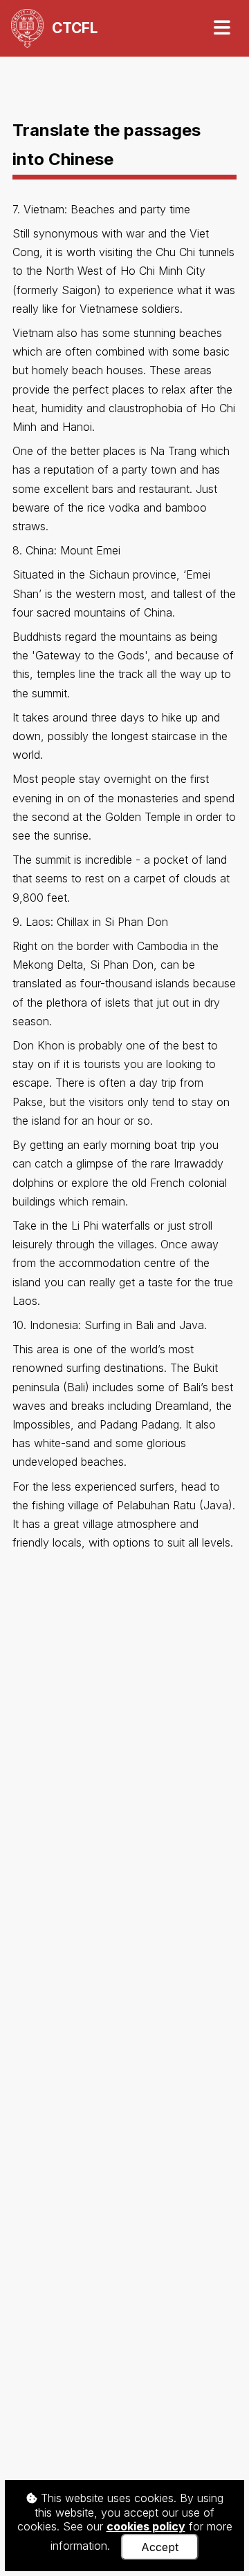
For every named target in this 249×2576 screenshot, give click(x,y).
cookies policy (146, 2526)
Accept (160, 2547)
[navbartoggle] (221, 28)
